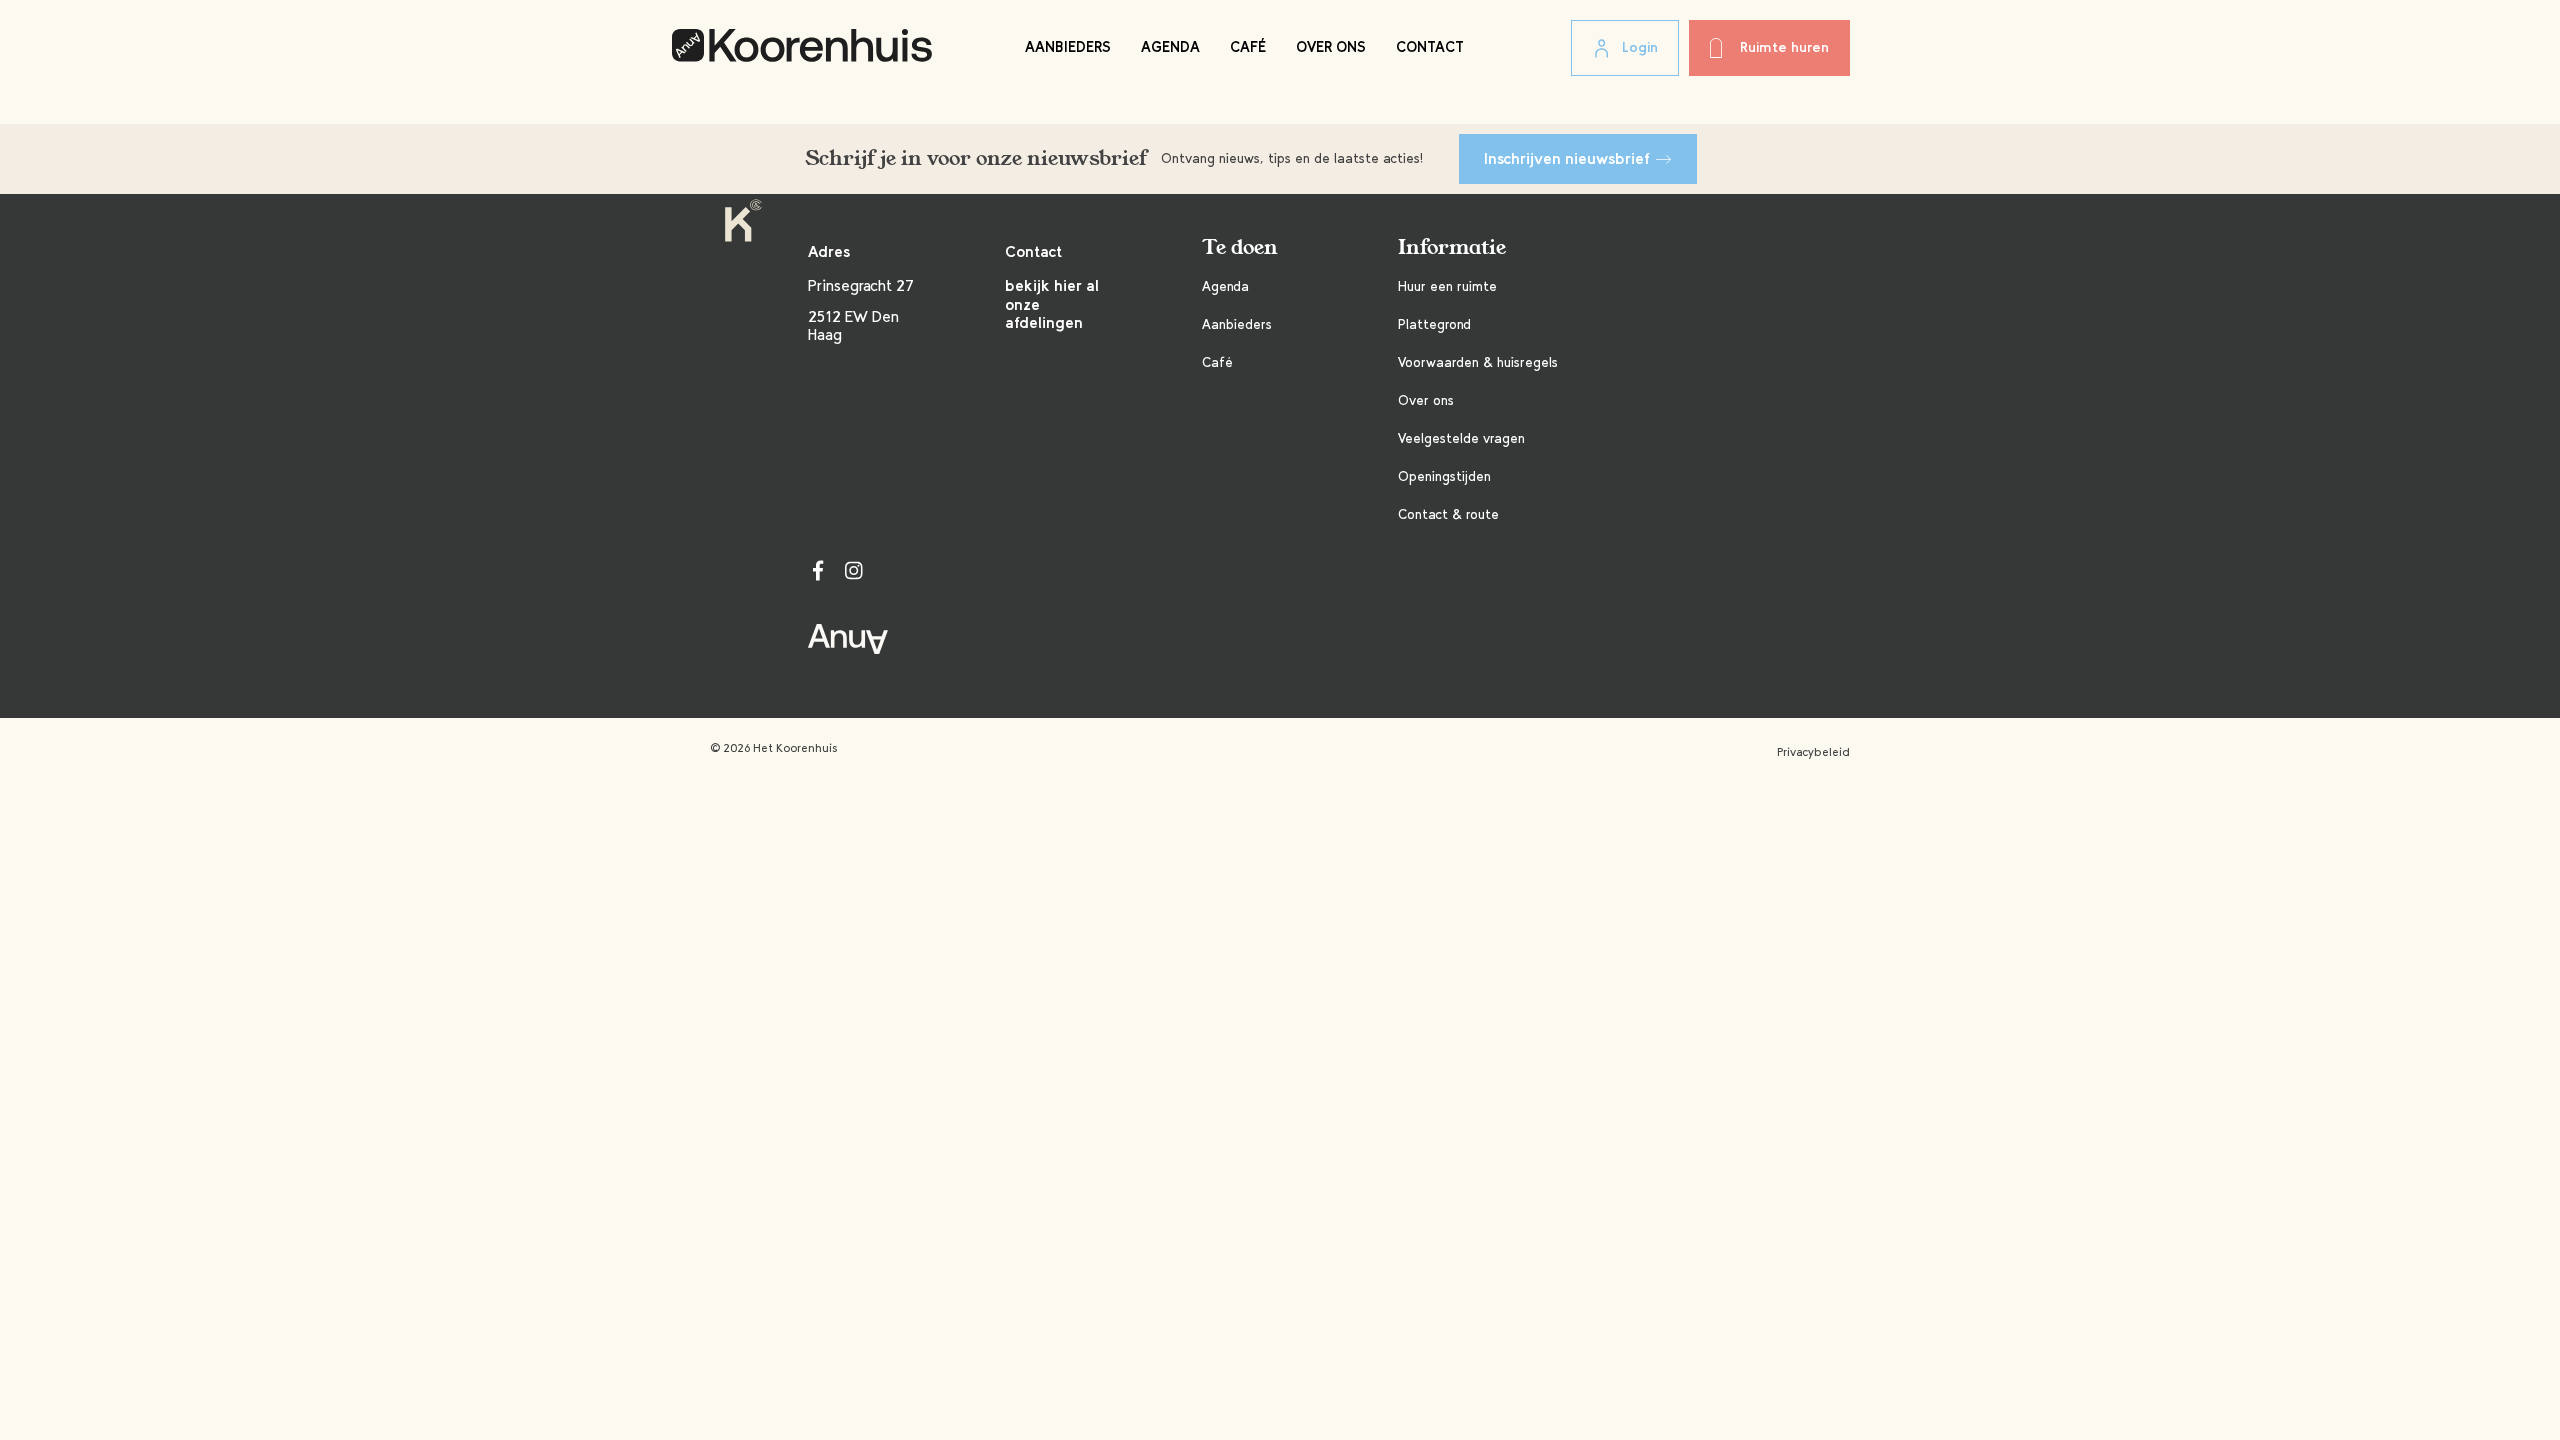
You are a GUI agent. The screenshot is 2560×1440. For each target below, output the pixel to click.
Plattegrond (1434, 324)
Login (1640, 47)
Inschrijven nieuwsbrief (1567, 158)
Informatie (1452, 247)
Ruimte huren (1784, 47)
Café (1248, 47)
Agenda (1170, 47)
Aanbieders (1068, 47)
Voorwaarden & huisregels (1478, 362)
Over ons (1331, 47)
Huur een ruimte (1447, 286)
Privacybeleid (1813, 752)
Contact (1430, 47)
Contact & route (1448, 514)
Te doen (1240, 247)
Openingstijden (1444, 476)
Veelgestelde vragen (1461, 438)
